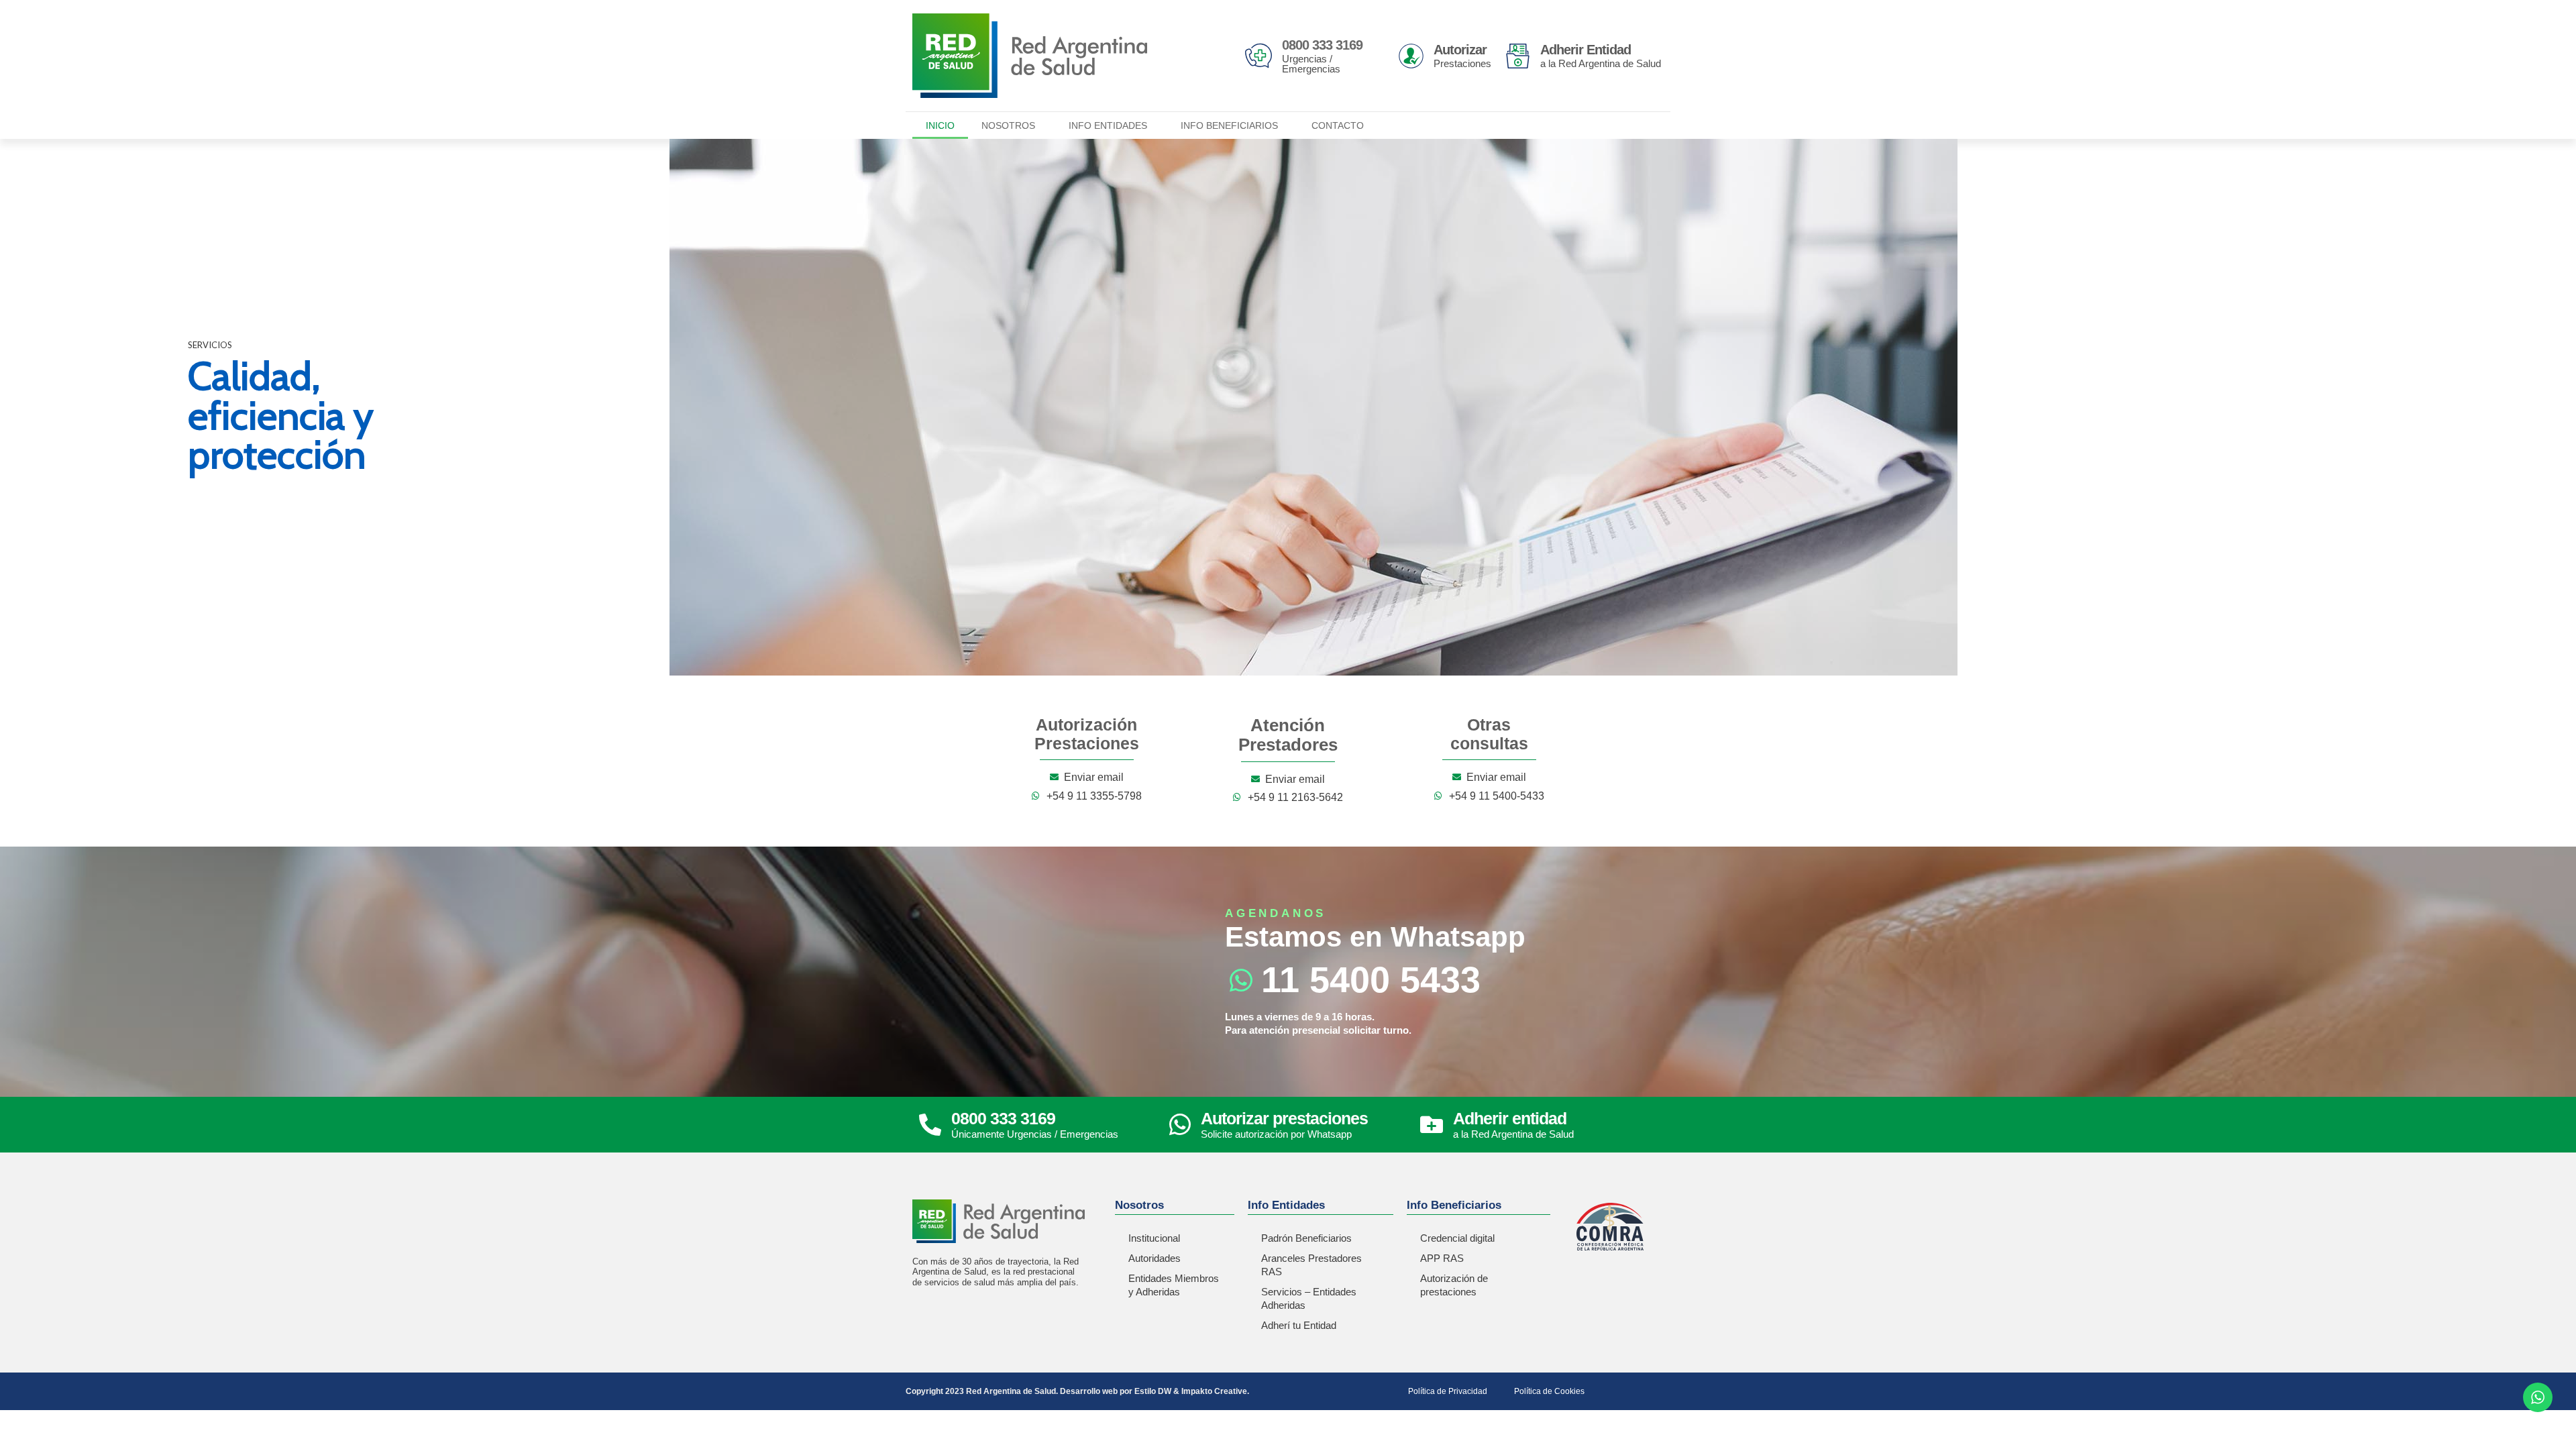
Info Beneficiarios (1229, 125)
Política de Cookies (1549, 1391)
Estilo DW (1153, 1391)
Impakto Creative (1214, 1391)
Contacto (1338, 125)
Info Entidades (1108, 125)
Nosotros (1008, 125)
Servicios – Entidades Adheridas (1309, 1298)
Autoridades (1155, 1258)
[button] (21, 407)
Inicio (940, 125)
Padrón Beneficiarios (1306, 1238)
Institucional (1154, 1238)
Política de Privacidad (1448, 1391)
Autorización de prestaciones (1454, 1285)
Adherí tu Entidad (1299, 1325)
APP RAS (1442, 1258)
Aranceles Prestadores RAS (1311, 1265)
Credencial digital (1457, 1238)
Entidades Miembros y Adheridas (1174, 1285)
